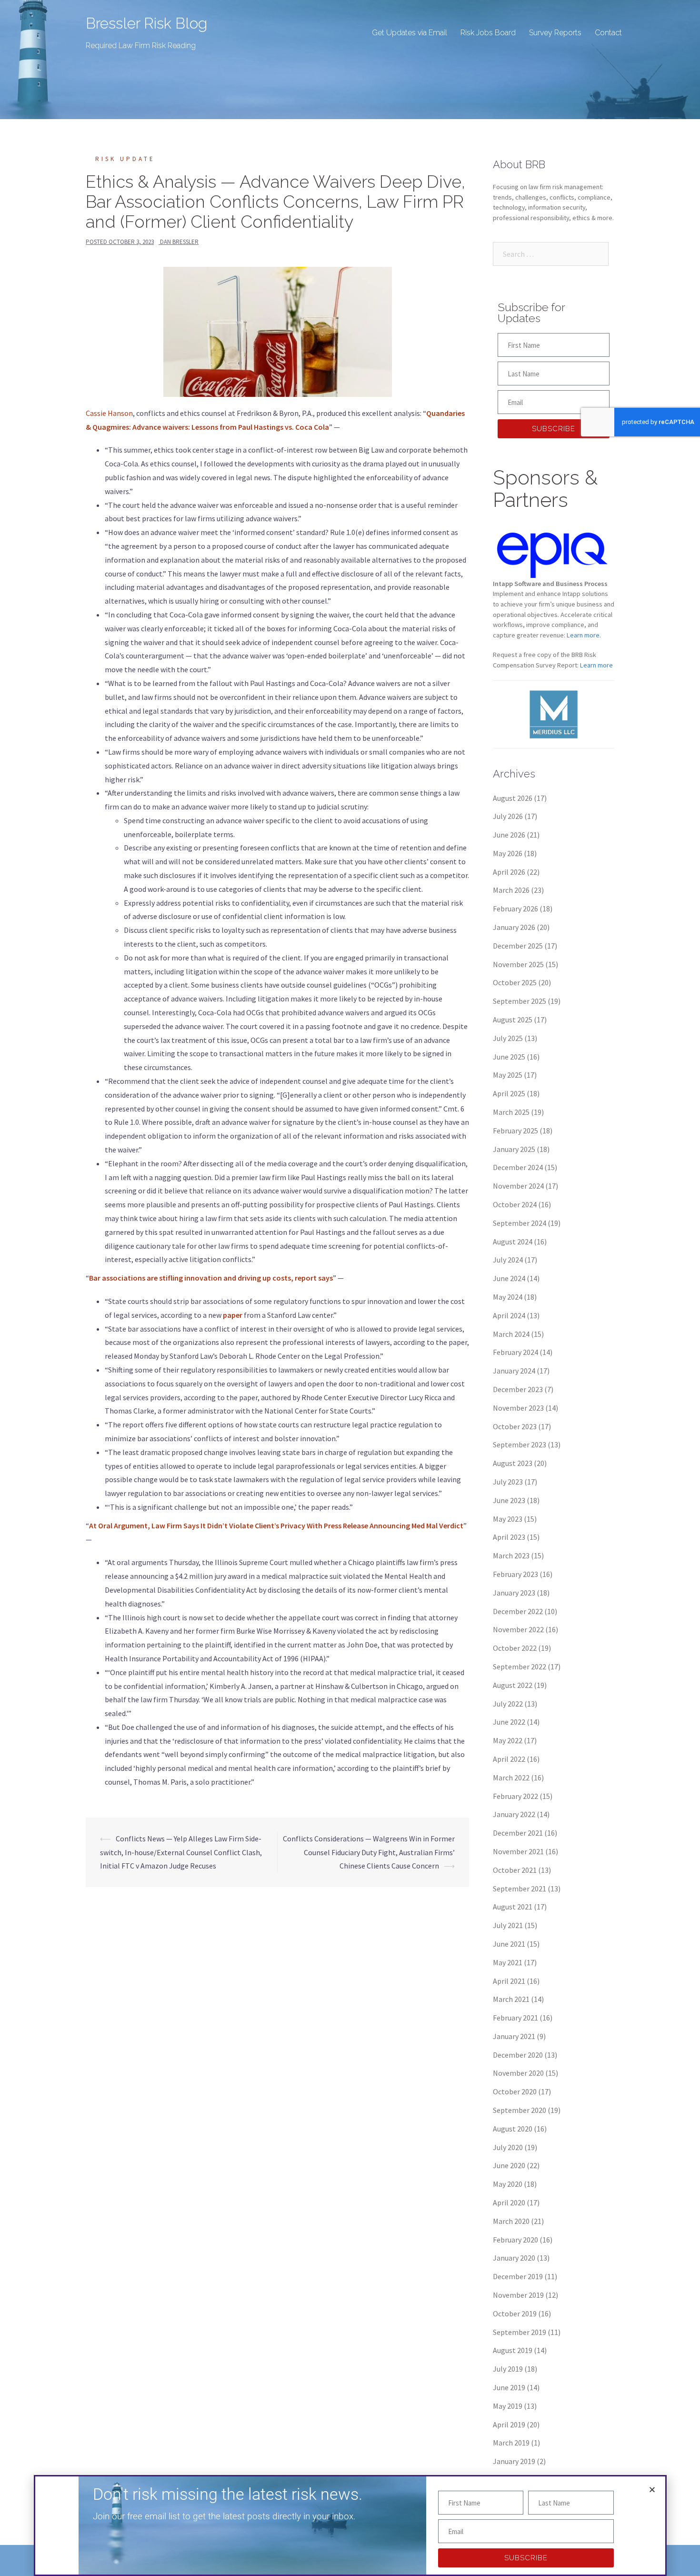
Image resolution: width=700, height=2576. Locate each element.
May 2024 (508, 1297)
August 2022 (513, 1685)
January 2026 (514, 927)
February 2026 (515, 909)
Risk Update (125, 159)
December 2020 (518, 2055)
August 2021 (513, 1907)
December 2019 (518, 2276)
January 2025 (514, 1149)
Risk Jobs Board (488, 33)
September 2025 (520, 1001)
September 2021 (520, 1889)
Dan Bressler (179, 242)
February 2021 (515, 2018)
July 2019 (508, 2369)
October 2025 (515, 982)
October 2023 (515, 1426)
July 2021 (508, 1925)
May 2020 (508, 2184)
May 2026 (508, 853)
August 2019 (513, 2350)
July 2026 (508, 816)
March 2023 (511, 1556)
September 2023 (520, 1445)
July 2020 (508, 2147)
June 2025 (509, 1057)
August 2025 (513, 1020)
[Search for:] (551, 254)
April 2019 (509, 2424)
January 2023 (514, 1593)
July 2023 (508, 1482)
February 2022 (515, 1796)
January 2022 (514, 1814)
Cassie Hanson (109, 413)
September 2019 (520, 2332)
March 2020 (511, 2221)
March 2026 (511, 890)
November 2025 (518, 964)
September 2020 (520, 2110)
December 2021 (518, 1833)
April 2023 (509, 1537)
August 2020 (513, 2129)
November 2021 (518, 1851)
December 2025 (518, 946)
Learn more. (584, 635)
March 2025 (511, 1112)
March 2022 (511, 1778)
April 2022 (509, 1759)
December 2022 (518, 1611)
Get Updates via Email (410, 33)
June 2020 (509, 2165)
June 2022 (509, 1722)
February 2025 (515, 1131)
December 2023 (518, 1389)
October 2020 (515, 2091)
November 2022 (518, 1629)
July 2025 (508, 1038)
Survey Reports (555, 33)
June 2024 (509, 1278)
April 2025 (509, 1093)
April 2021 (509, 1981)
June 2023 (509, 1500)
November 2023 (518, 1408)
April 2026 (509, 872)
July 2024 (508, 1260)
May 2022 (508, 1740)
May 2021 (508, 1962)
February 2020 (515, 2240)
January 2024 (514, 1371)
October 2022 (515, 1648)
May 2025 (508, 1075)
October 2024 (515, 1204)
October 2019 (515, 2313)
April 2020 (509, 2202)
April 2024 (509, 1315)
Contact (608, 33)
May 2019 (508, 2406)
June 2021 (509, 1944)
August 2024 (513, 1242)
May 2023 (508, 1519)
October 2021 (515, 1870)
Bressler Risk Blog (146, 23)
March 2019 (511, 2443)
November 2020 (518, 2073)
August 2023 (513, 1463)
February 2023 (515, 1574)
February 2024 (515, 1352)
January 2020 (514, 2258)
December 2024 (518, 1167)
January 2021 (514, 2036)
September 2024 (520, 1223)
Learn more (596, 665)
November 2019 (518, 2295)
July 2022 (508, 1704)
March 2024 (511, 1334)
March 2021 (511, 1999)
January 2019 (514, 2461)
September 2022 (520, 1667)
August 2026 (513, 798)
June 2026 (509, 835)
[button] (652, 2490)
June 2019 (509, 2387)
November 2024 (518, 1186)
